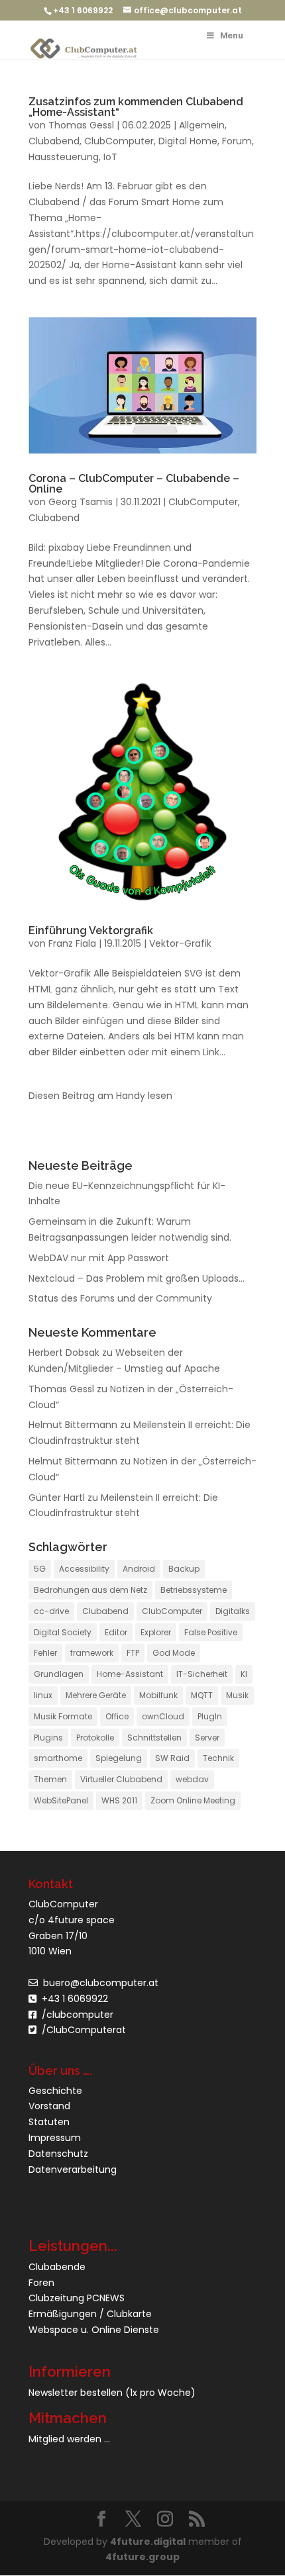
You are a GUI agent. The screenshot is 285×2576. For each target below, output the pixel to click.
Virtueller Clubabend (121, 1779)
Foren (41, 2283)
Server (207, 1738)
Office (117, 1716)
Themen (50, 1779)
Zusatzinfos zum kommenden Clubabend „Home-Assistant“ (136, 107)
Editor (116, 1632)
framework (92, 1653)
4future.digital (148, 2542)
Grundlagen (59, 1674)
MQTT (202, 1695)
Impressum (55, 2138)
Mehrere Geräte (96, 1695)
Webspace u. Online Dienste (94, 2330)
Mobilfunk (158, 1695)
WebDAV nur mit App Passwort (99, 1258)
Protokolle (95, 1738)
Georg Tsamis (81, 502)
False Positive (211, 1632)
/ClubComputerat (84, 2030)
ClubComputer (119, 141)
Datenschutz (58, 2154)
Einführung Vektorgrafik (91, 930)
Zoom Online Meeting (193, 1800)
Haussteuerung (64, 157)
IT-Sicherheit (202, 1674)
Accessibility (84, 1569)
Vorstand (49, 2106)
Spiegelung (119, 1758)
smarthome (58, 1758)
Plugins (48, 1738)
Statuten (49, 2122)
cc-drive (51, 1611)
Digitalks (233, 1611)
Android (139, 1569)
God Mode (174, 1653)
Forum (237, 141)
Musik (237, 1695)
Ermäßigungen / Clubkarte (90, 2314)
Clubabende (57, 2267)
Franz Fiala (72, 943)
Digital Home (188, 141)
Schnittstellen (154, 1738)
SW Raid (172, 1758)
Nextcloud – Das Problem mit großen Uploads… (137, 1278)
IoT (110, 157)
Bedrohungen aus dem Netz (90, 1590)
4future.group (142, 2557)
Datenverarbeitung (73, 2170)
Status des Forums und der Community (120, 1298)
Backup (184, 1569)
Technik (218, 1758)
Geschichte (55, 2091)
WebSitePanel (61, 1800)
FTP (133, 1653)
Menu (232, 35)
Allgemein (202, 125)
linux (43, 1695)
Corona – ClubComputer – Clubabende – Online (134, 484)
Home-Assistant (130, 1674)
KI (244, 1674)
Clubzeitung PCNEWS (77, 2298)
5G (40, 1569)
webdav (192, 1779)
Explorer (156, 1632)
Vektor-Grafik (180, 943)
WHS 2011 (119, 1800)
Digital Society (63, 1632)
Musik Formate (63, 1716)
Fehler (45, 1653)
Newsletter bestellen (76, 2393)
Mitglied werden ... (69, 2439)
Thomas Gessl (81, 125)
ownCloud (163, 1716)
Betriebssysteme (194, 1590)
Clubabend (54, 141)
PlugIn (210, 1716)
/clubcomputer (75, 2015)
